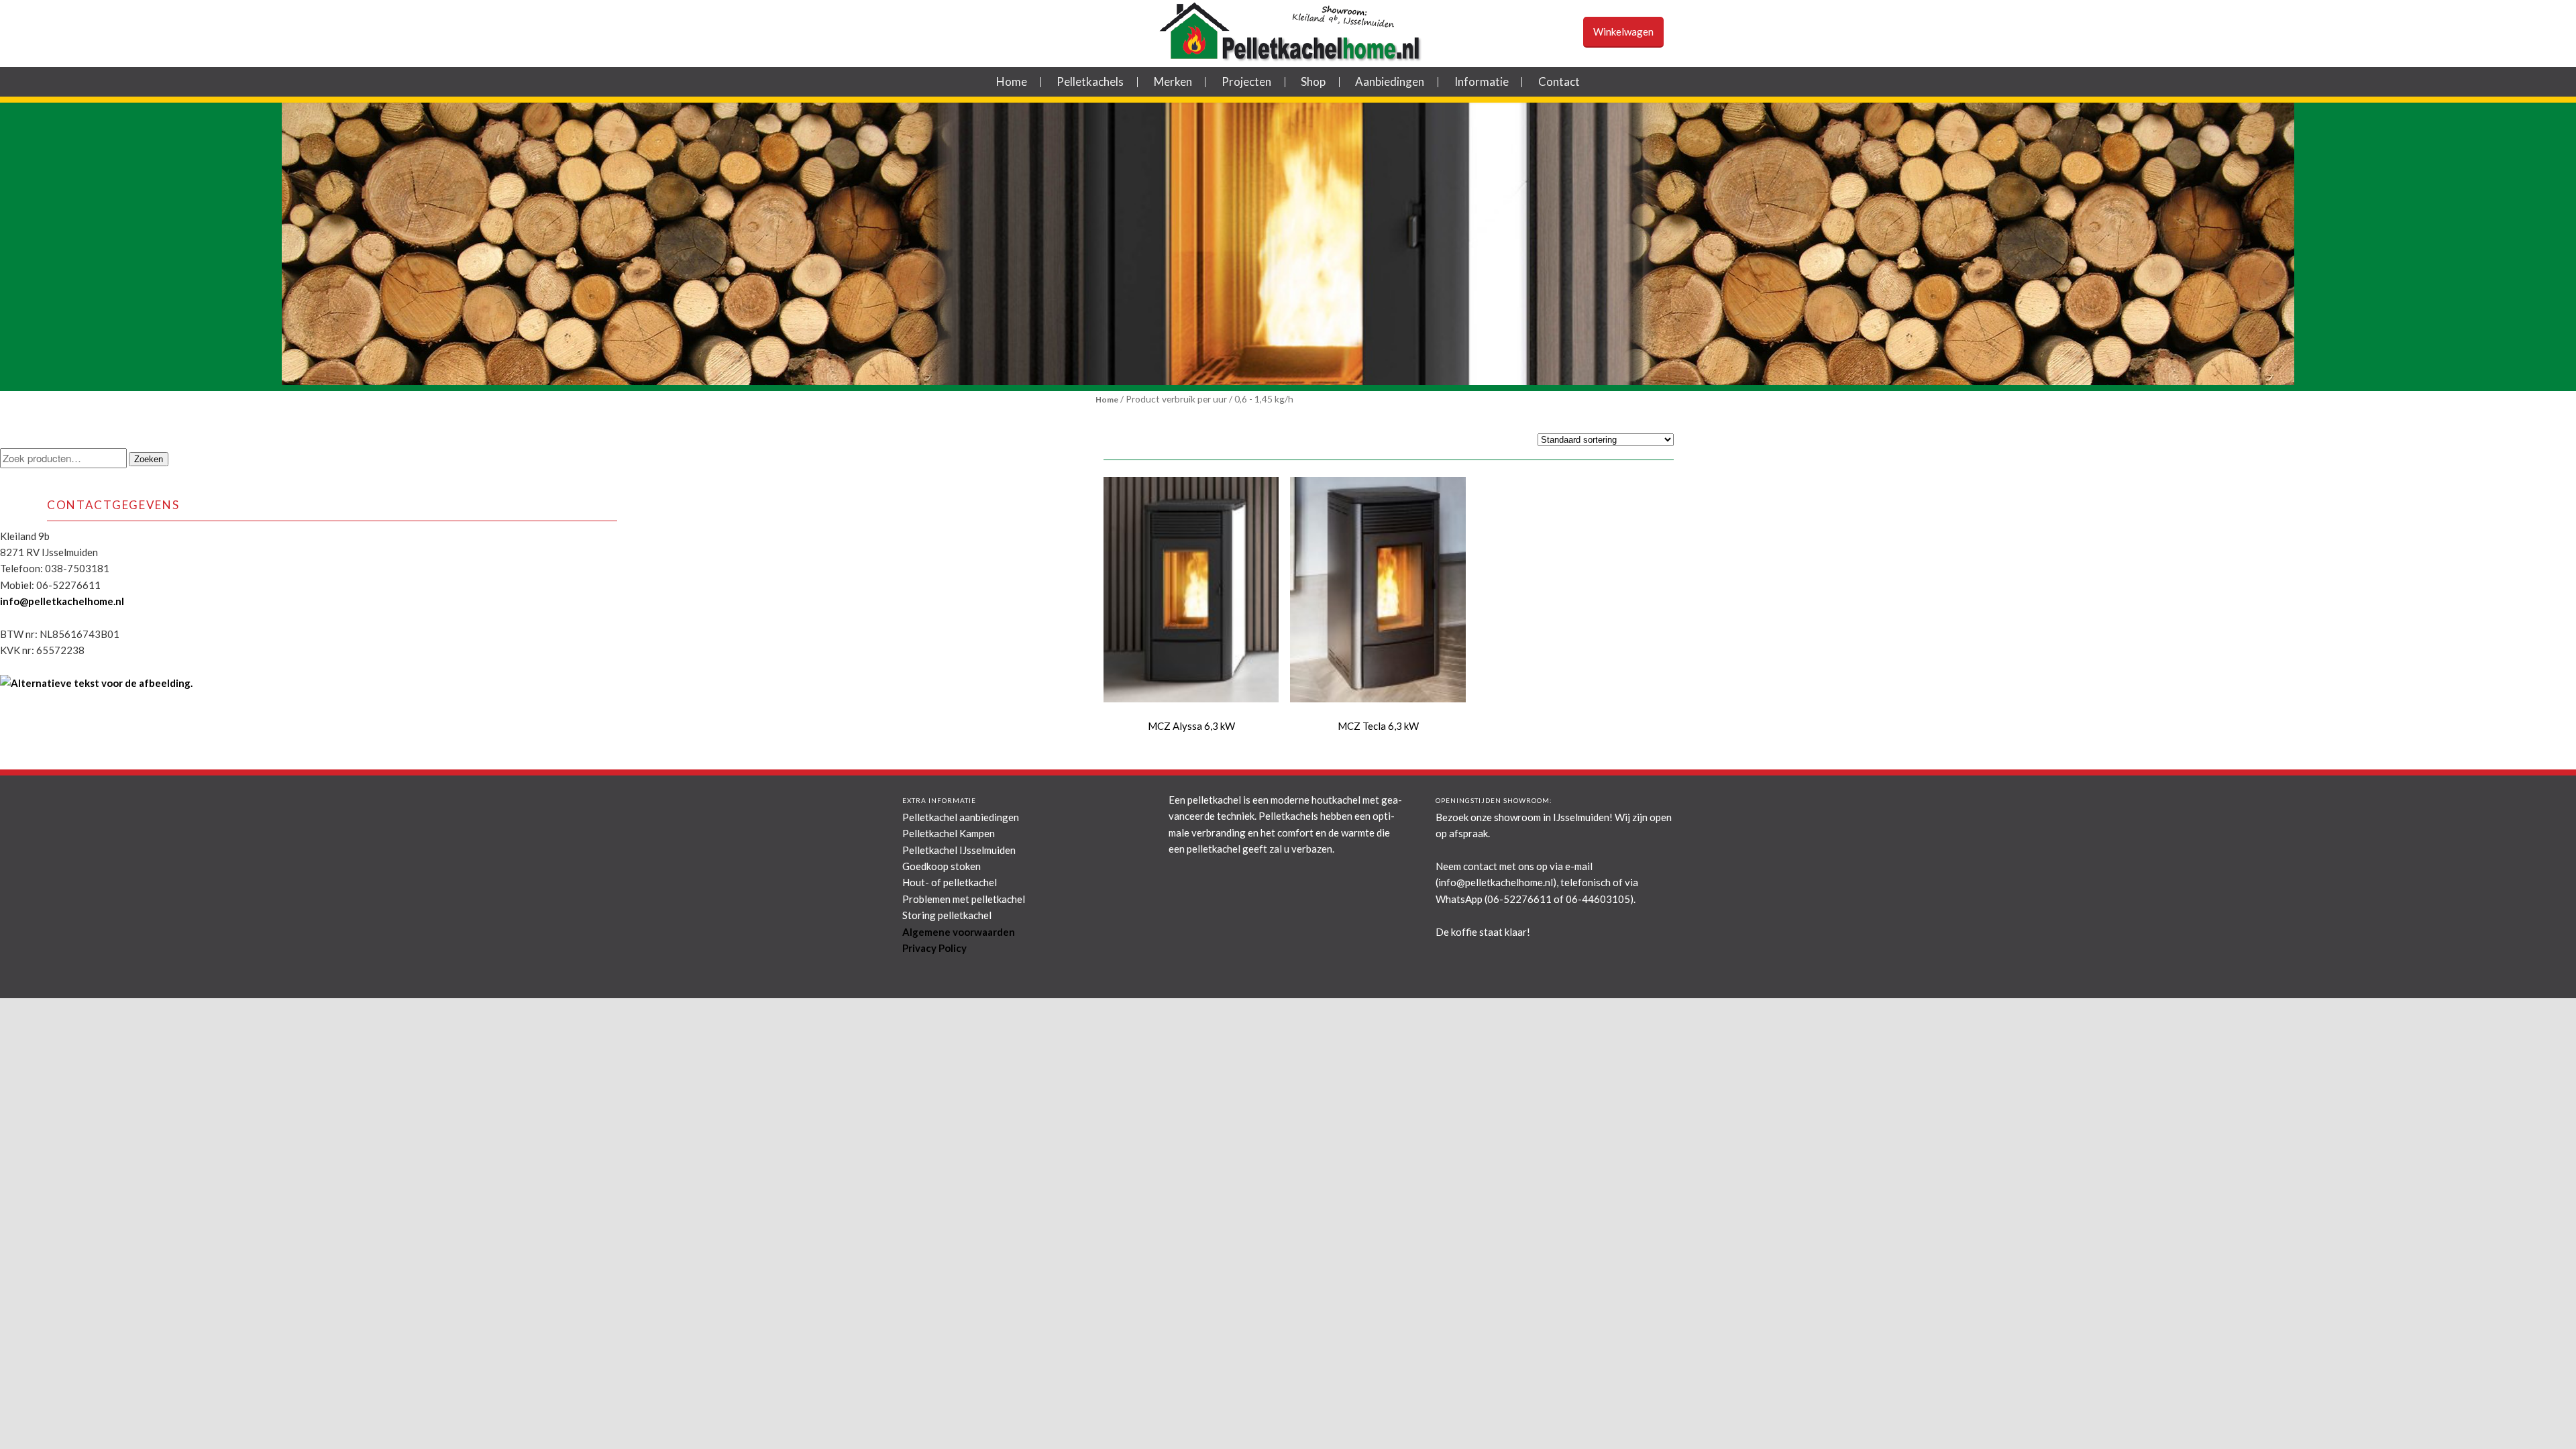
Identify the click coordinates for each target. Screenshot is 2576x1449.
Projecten (1246, 82)
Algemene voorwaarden (959, 932)
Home (1012, 82)
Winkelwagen (1623, 32)
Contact (1559, 82)
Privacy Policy (934, 948)
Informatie (1482, 82)
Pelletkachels (1090, 82)
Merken (1173, 82)
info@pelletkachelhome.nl (62, 601)
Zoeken (149, 459)
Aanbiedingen (1390, 82)
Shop (1313, 82)
